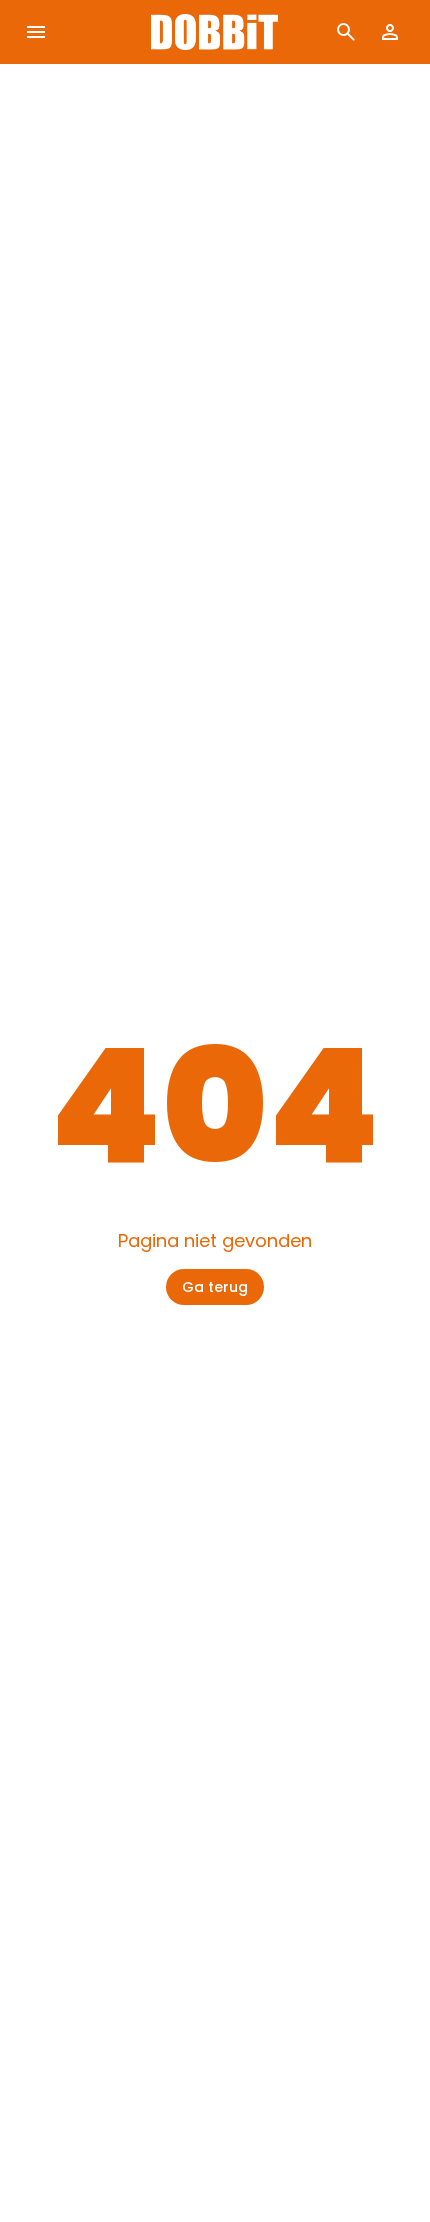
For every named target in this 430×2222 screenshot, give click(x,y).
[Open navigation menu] (36, 32)
